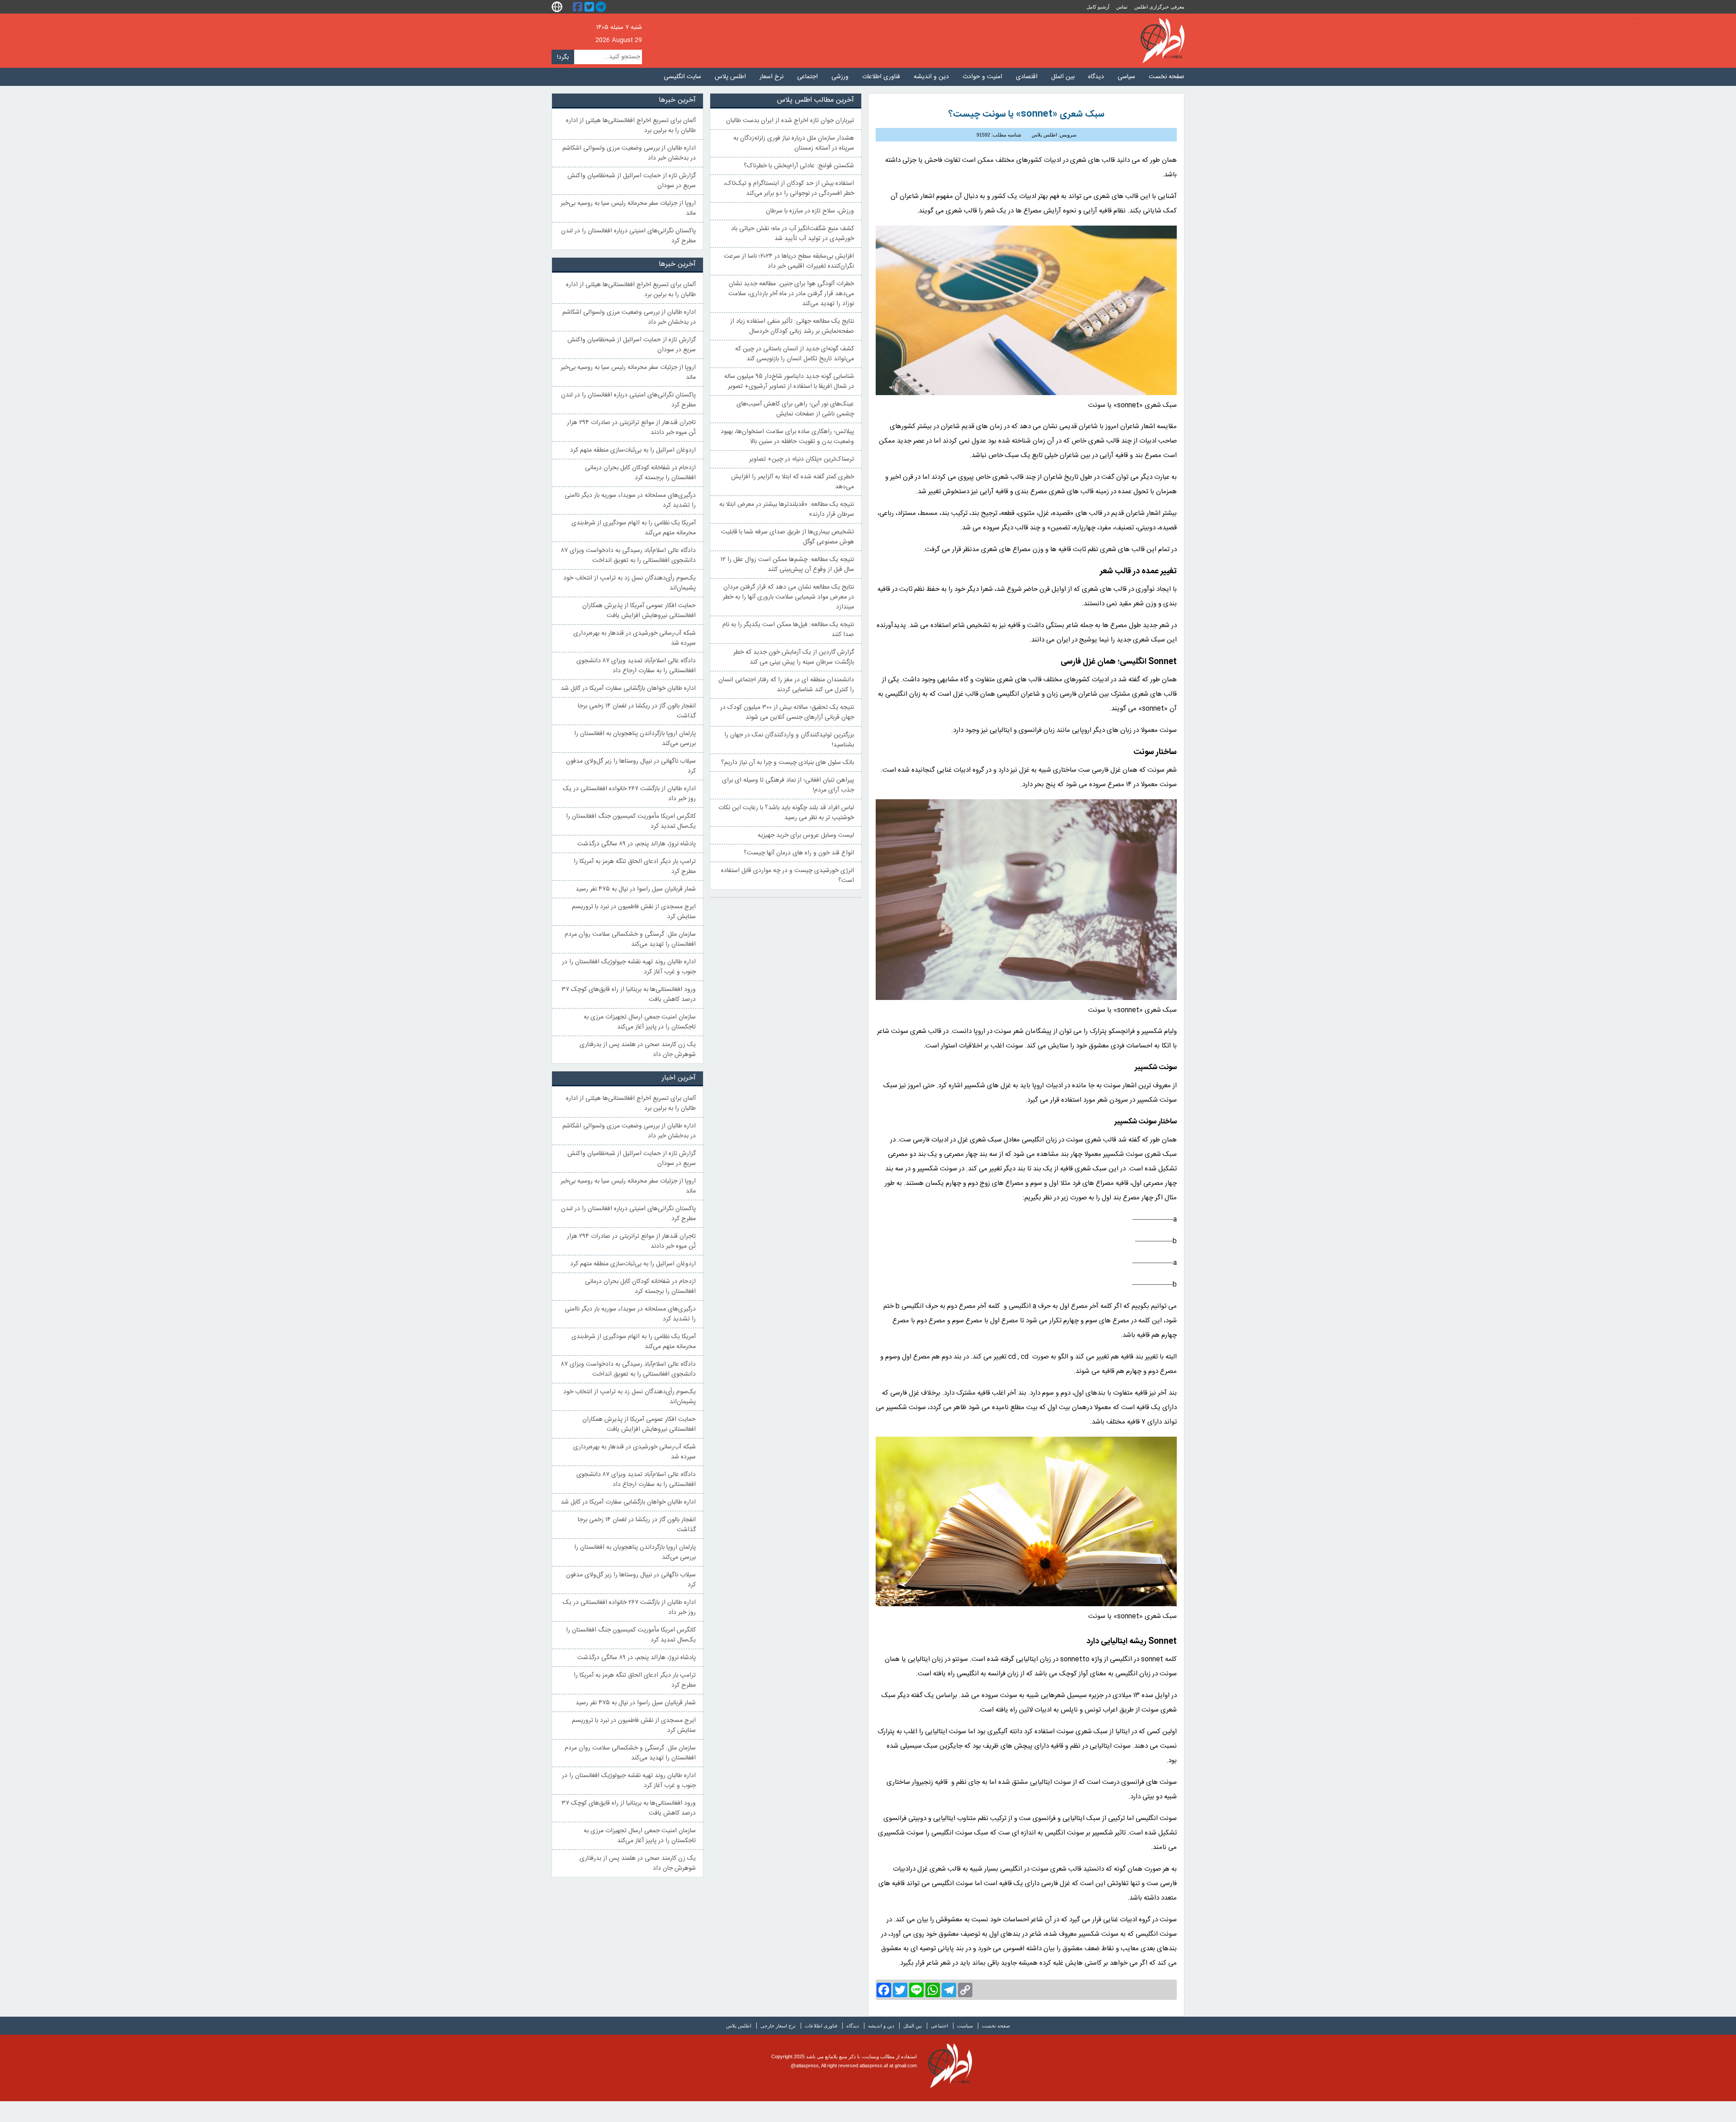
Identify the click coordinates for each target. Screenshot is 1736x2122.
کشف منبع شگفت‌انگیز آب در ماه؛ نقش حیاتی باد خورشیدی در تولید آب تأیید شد (793, 234)
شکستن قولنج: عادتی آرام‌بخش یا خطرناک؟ (799, 166)
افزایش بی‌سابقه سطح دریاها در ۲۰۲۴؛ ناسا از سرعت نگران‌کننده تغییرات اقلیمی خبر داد (789, 261)
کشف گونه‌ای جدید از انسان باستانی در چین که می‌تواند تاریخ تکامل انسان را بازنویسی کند (795, 354)
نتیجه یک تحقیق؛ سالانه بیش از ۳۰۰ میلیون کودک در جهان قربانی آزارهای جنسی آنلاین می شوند (787, 712)
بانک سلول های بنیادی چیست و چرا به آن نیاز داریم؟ (788, 763)
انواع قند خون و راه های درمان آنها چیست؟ (799, 853)
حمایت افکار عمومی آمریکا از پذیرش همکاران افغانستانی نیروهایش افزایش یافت (639, 611)
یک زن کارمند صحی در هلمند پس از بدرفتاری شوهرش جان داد (638, 1050)
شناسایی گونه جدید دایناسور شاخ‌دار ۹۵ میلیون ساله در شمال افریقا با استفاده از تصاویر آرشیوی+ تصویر (789, 382)
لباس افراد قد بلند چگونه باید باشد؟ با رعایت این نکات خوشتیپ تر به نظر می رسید (786, 813)
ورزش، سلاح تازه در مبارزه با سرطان (810, 211)
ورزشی (840, 77)
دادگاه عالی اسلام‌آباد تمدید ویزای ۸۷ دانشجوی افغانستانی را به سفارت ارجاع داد (636, 666)
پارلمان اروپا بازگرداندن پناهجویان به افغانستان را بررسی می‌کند (635, 739)
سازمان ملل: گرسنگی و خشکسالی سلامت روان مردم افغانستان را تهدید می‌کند (630, 939)
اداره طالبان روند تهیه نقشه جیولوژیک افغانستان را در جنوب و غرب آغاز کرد (629, 967)
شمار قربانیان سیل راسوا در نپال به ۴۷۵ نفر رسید (636, 889)
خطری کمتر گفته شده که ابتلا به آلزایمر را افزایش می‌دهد (793, 482)
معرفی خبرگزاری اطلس (1159, 7)
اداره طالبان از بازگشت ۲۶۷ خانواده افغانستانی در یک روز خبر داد (629, 794)
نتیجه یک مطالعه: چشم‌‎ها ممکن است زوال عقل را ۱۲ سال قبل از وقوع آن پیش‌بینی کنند (787, 565)
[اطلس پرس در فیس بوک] (579, 7)
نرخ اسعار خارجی (778, 2026)
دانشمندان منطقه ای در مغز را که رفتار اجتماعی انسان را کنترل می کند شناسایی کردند (786, 685)
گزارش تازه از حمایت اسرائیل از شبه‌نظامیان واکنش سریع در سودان (632, 181)
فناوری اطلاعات (881, 77)
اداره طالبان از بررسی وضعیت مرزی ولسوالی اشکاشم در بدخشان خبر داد (629, 153)
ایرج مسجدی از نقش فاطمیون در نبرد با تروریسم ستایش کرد (634, 912)
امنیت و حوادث (982, 77)
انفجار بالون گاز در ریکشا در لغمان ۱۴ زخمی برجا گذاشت (637, 711)
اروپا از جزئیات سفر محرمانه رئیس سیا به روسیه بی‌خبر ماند (628, 208)
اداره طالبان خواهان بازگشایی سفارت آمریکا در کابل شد (628, 688)
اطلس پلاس (730, 77)
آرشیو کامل (1098, 7)
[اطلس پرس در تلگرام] (602, 7)
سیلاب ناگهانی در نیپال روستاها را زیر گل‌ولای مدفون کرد (631, 766)
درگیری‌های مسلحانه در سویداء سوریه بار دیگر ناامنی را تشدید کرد (630, 500)
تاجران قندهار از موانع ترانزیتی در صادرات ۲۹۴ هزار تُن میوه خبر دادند (631, 428)
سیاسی (1126, 77)
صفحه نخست (1167, 77)
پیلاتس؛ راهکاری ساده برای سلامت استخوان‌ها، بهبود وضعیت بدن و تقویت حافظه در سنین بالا (787, 437)
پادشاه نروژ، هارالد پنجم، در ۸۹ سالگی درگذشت (637, 844)
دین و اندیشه (931, 77)
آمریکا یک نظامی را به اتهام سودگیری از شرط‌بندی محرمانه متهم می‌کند (634, 528)
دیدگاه (1096, 77)
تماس (1122, 7)
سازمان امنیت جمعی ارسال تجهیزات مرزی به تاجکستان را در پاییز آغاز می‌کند (640, 1022)
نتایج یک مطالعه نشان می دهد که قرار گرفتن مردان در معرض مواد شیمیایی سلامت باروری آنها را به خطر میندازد (788, 597)
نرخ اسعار (771, 77)
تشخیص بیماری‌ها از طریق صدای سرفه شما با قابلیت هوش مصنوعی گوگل (788, 537)
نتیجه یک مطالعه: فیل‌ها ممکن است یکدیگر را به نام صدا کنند (788, 630)
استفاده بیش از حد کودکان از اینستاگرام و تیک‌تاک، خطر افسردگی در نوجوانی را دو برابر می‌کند (789, 189)
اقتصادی (1027, 77)
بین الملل (1063, 77)
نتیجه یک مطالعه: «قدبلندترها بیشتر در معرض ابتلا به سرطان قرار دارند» (787, 509)
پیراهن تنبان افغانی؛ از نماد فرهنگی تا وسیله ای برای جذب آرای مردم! (788, 785)
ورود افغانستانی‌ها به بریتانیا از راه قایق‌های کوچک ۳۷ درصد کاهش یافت (629, 995)
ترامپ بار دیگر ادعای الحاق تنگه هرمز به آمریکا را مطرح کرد (635, 867)
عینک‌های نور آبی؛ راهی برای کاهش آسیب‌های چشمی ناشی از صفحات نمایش (795, 409)
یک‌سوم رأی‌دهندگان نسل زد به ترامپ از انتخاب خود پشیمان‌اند (630, 583)
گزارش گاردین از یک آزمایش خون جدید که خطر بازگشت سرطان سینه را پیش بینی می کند (794, 657)
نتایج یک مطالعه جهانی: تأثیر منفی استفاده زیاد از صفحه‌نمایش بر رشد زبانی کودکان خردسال (792, 326)
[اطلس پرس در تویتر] (590, 7)
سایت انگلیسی (682, 77)
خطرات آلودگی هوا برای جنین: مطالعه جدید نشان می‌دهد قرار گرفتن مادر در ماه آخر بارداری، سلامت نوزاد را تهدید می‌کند (791, 294)
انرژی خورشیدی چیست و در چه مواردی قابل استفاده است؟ (788, 876)
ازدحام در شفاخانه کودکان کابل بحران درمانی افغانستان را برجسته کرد (640, 473)
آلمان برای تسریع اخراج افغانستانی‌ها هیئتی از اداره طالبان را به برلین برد (631, 126)
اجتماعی (807, 77)
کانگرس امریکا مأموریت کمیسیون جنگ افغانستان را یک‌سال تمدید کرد (631, 821)
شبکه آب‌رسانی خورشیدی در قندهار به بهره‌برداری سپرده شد (634, 638)
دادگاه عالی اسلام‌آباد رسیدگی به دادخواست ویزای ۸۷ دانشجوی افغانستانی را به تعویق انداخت (628, 556)
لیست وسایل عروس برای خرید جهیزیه (806, 835)
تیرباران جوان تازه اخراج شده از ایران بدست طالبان (790, 121)
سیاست (965, 2026)
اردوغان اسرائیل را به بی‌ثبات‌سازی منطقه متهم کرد (633, 450)
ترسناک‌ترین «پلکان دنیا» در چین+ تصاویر (802, 459)
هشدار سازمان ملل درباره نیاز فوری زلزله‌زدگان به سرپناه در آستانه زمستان (794, 143)
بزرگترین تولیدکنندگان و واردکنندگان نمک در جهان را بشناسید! (789, 740)
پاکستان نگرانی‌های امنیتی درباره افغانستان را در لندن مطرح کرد (628, 236)
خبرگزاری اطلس (1163, 41)
